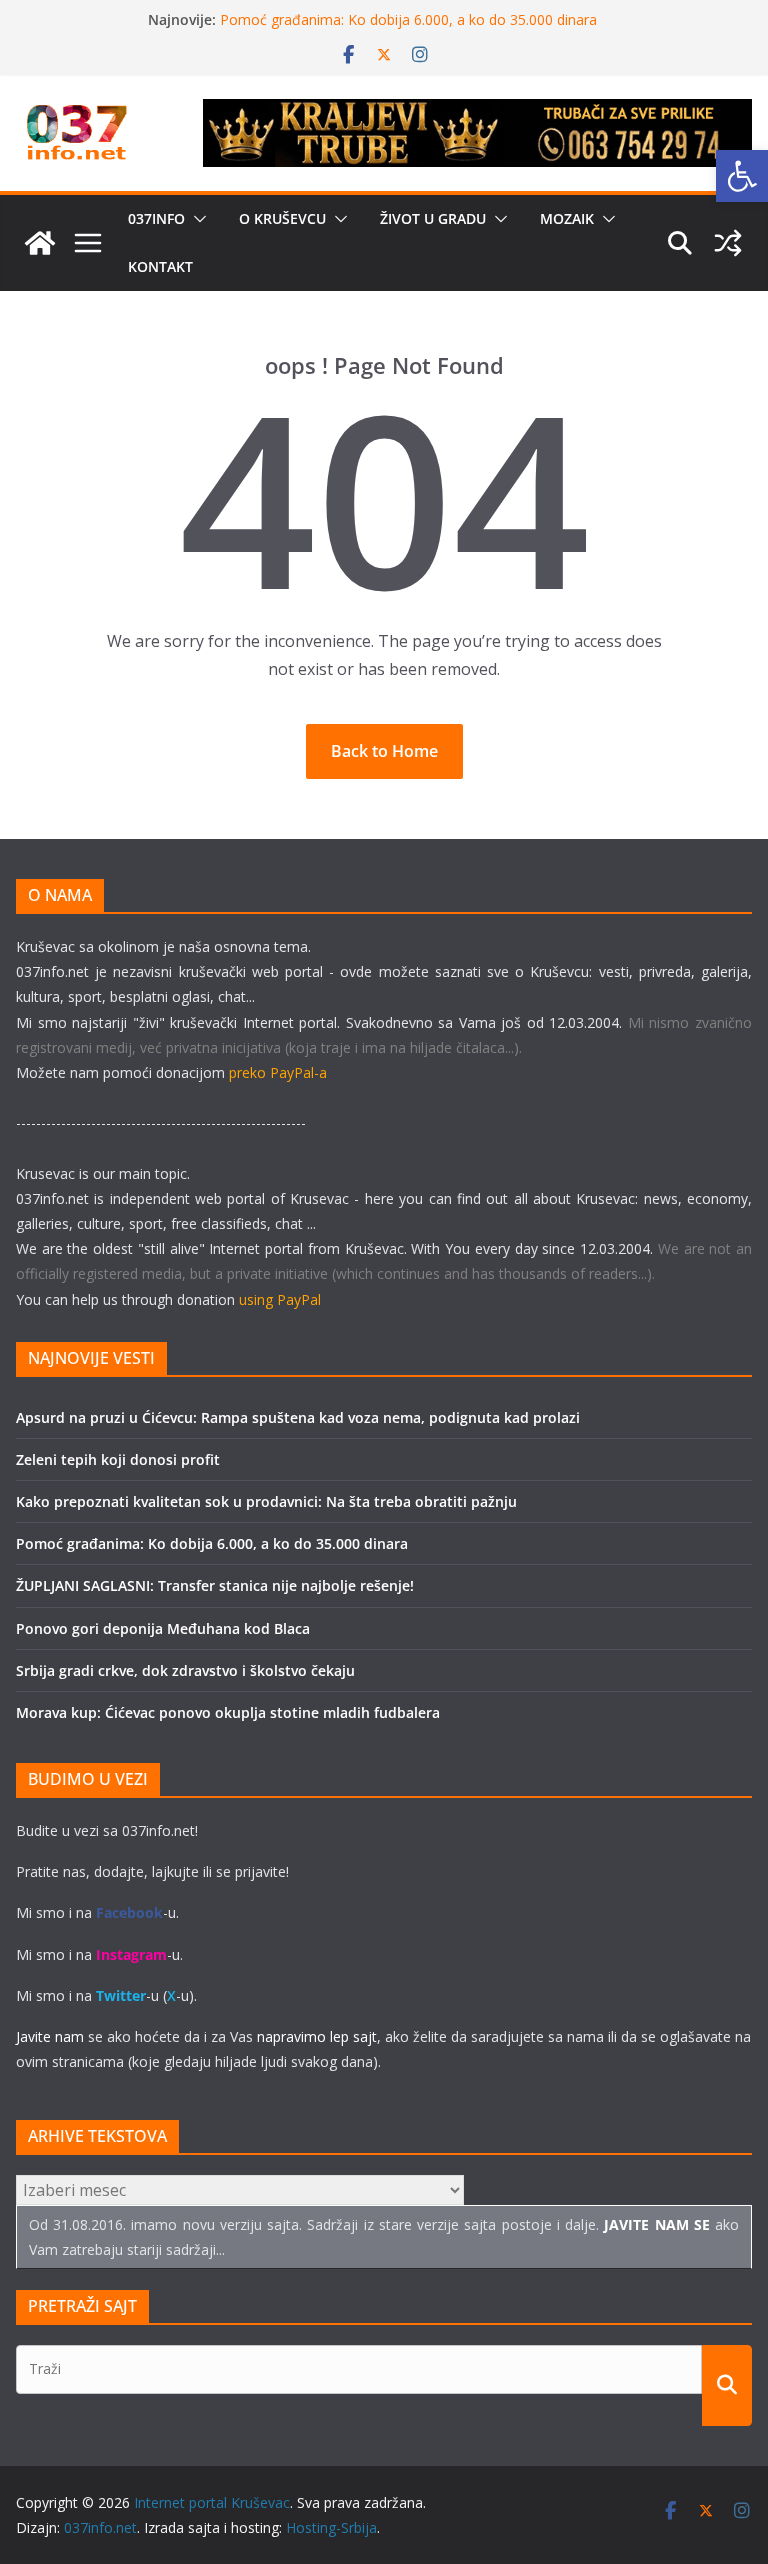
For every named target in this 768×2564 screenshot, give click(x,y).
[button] (196, 219)
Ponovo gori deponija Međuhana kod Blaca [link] (163, 1628)
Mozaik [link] (567, 218)
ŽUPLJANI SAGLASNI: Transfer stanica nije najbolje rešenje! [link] (215, 1585)
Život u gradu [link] (433, 218)
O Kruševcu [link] (282, 218)
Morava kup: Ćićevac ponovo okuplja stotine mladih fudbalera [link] (228, 1712)
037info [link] (156, 218)
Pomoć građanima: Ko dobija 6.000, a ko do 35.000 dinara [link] (408, 19)
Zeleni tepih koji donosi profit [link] (118, 1459)
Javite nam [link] (50, 2036)
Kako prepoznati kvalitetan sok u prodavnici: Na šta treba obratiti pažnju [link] (266, 1501)
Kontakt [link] (160, 266)
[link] (742, 176)
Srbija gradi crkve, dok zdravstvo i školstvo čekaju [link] (185, 1670)
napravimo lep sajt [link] (317, 2036)
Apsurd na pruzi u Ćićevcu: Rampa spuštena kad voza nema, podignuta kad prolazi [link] (298, 1417)
